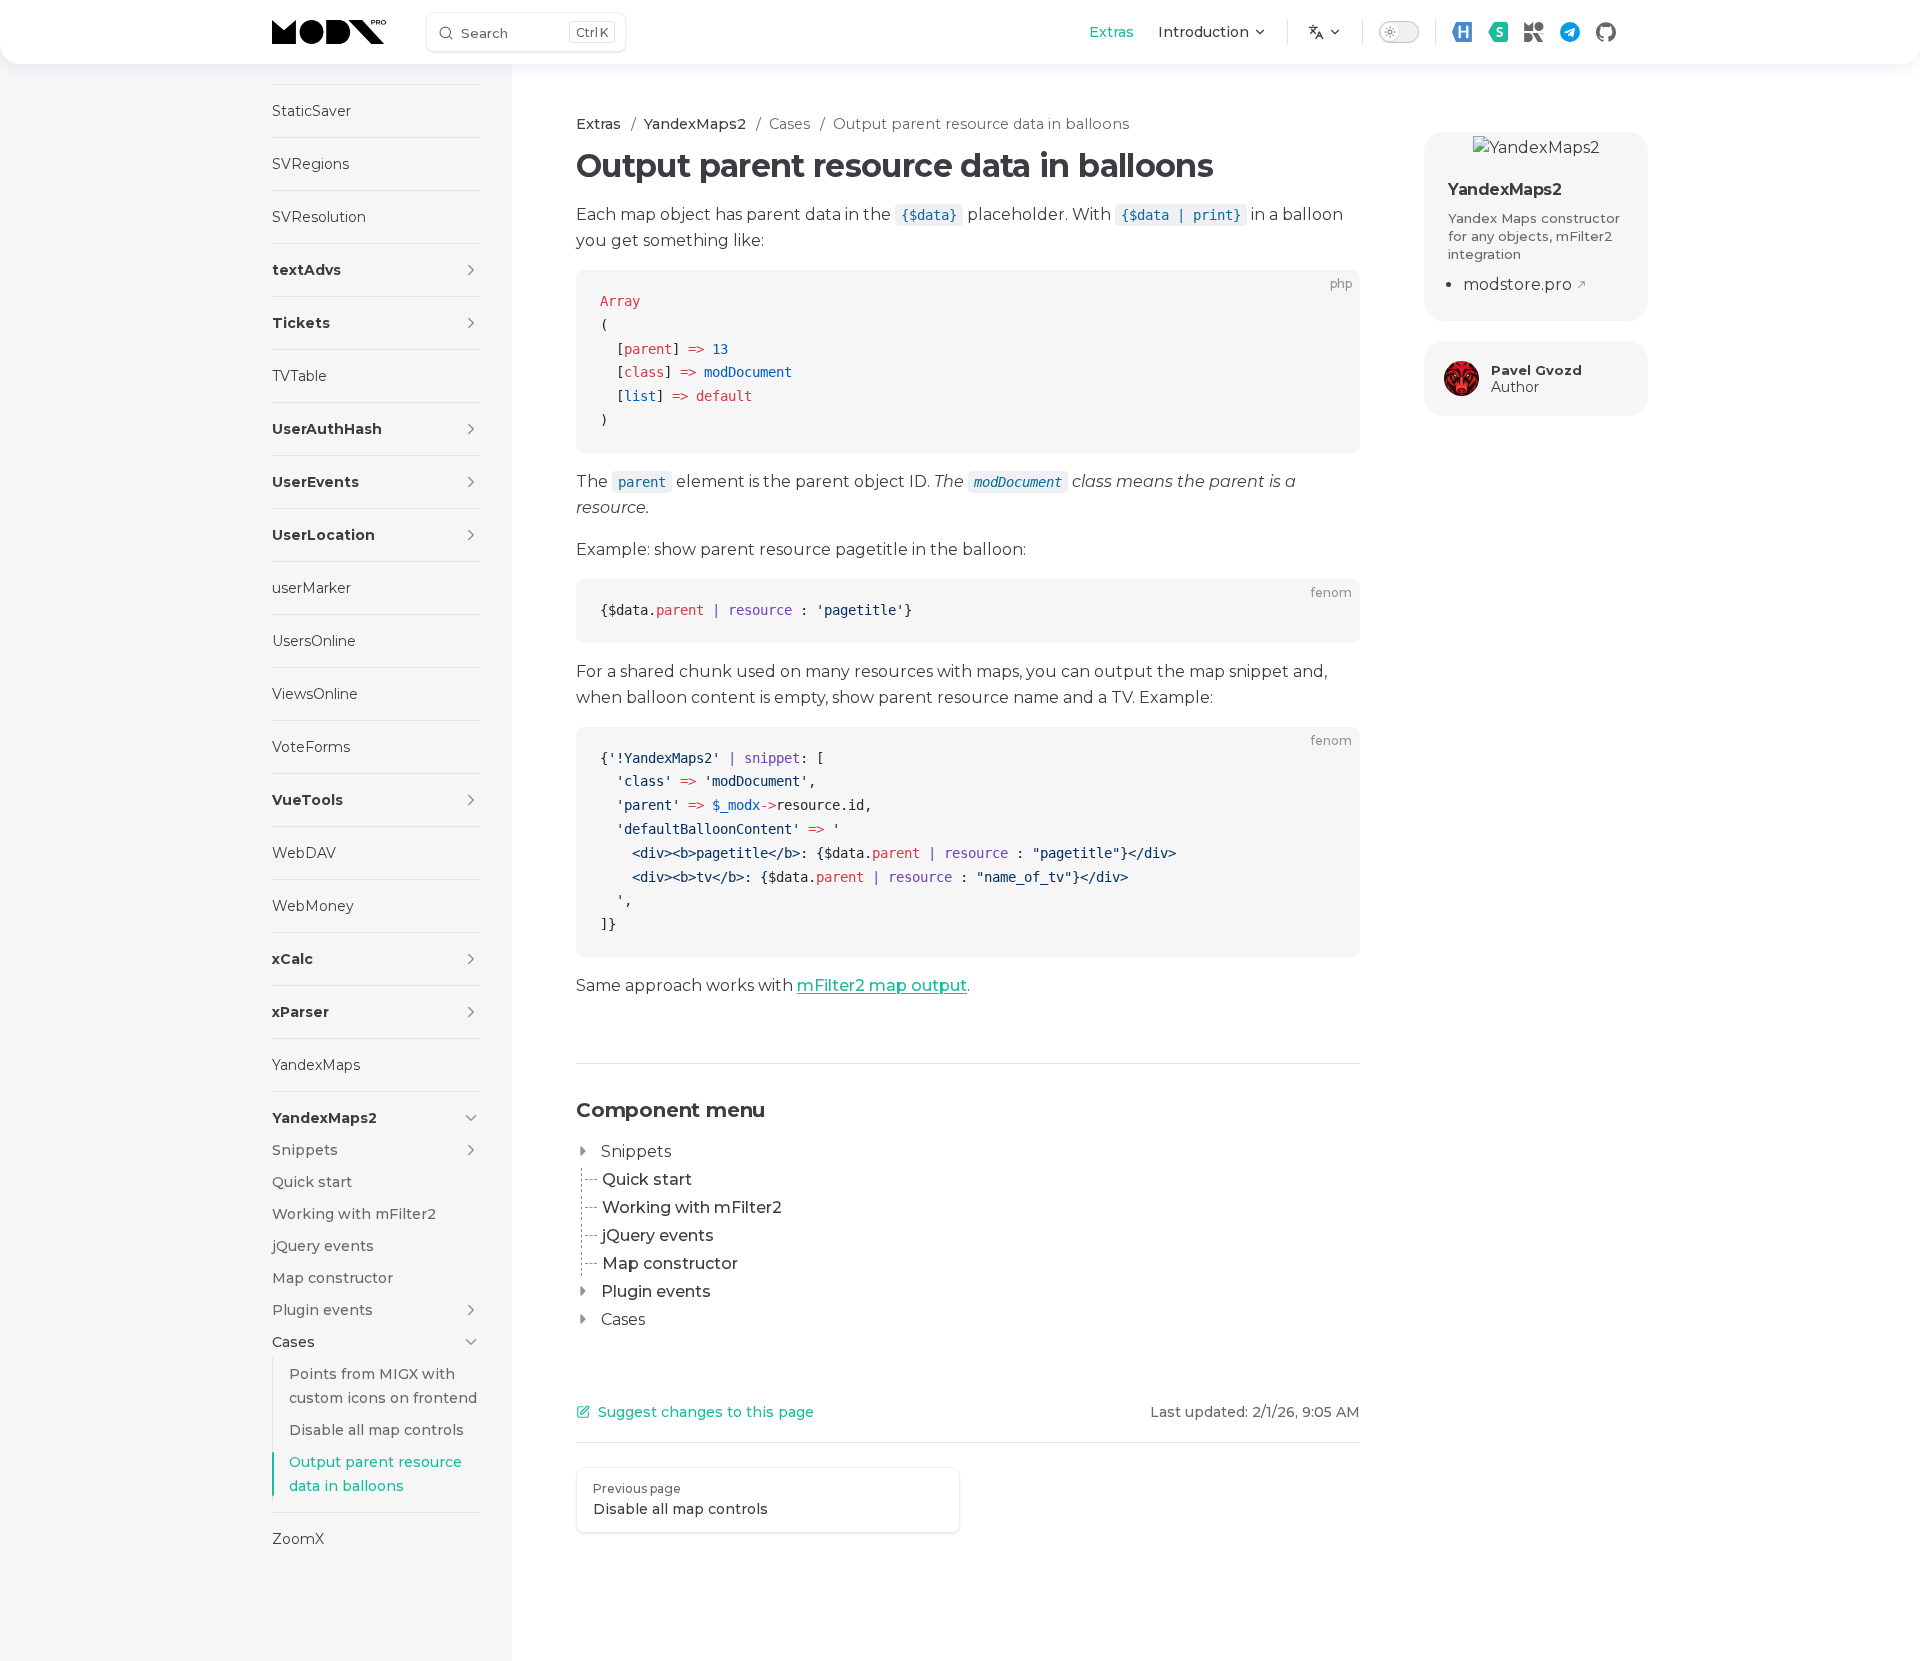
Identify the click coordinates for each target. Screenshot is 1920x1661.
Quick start (647, 1179)
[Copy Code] (1328, 302)
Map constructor (670, 1263)
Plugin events (656, 1291)
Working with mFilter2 (692, 1207)
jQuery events (658, 1235)
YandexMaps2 (1505, 189)
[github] (1606, 32)
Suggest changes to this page (706, 1412)
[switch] (1399, 32)
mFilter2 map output (882, 985)
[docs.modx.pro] (333, 32)
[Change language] (1325, 32)
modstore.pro (1517, 284)
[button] (471, 270)
